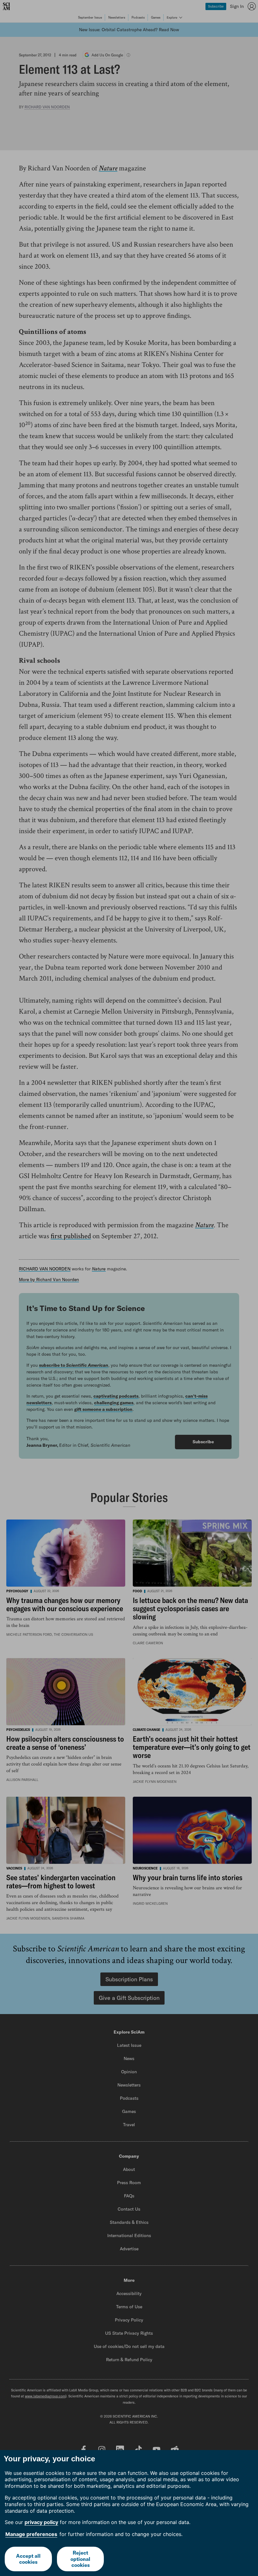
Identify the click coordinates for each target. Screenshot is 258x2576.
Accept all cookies (28, 2559)
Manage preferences (31, 2534)
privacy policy (41, 2522)
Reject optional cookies (80, 2559)
